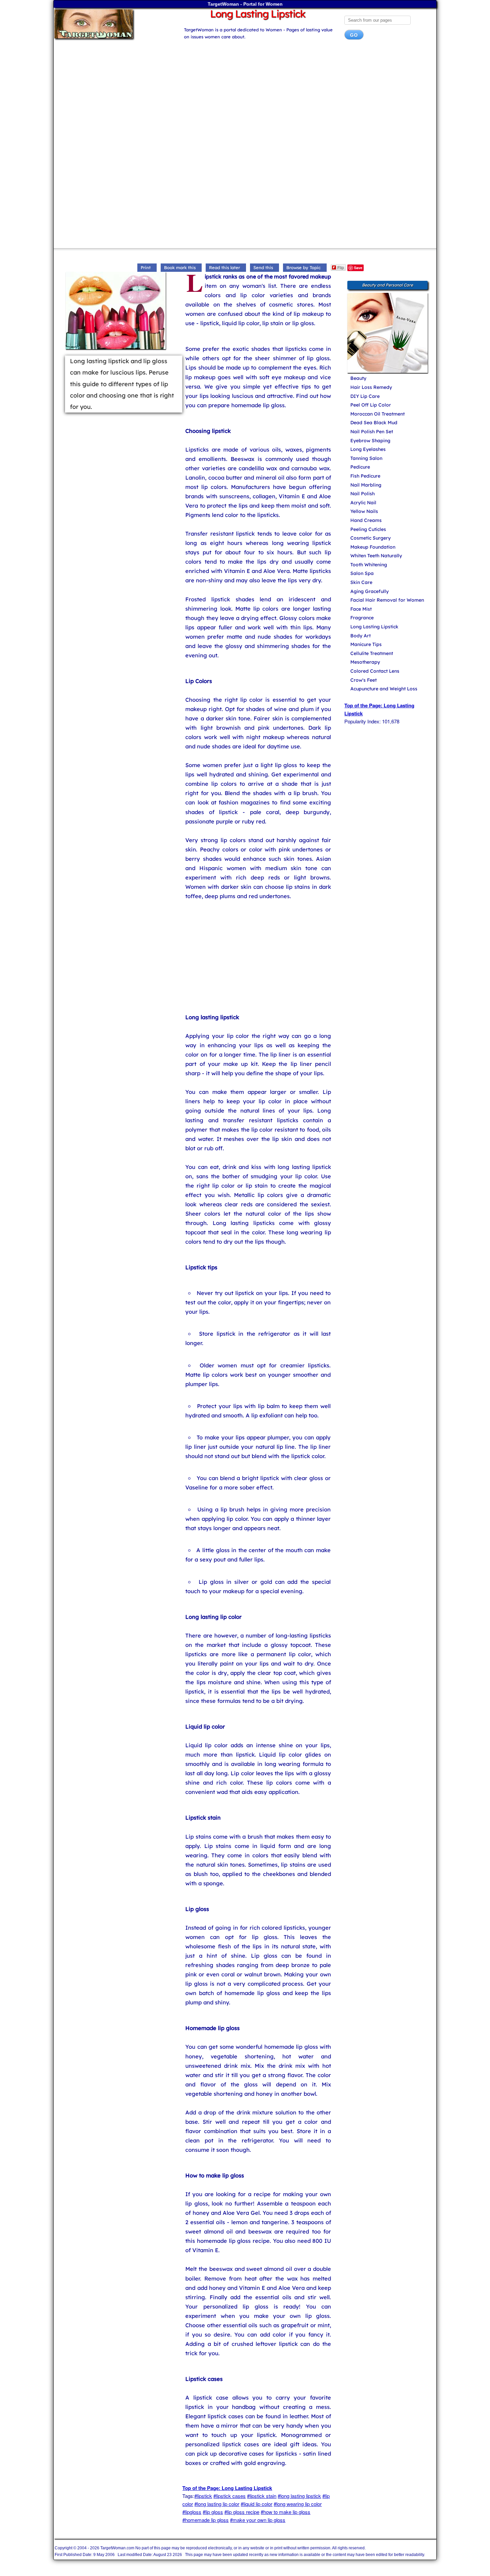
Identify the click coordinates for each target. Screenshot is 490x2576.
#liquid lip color (256, 2504)
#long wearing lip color (298, 2504)
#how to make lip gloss (285, 2512)
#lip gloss (213, 2512)
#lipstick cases (229, 2496)
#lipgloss (192, 2512)
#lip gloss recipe (242, 2512)
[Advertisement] (245, 98)
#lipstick (203, 2496)
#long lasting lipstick (299, 2496)
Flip (341, 267)
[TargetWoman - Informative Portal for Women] (112, 24)
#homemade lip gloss (205, 2520)
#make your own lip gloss (258, 2520)
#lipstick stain (262, 2496)
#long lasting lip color (217, 2504)
